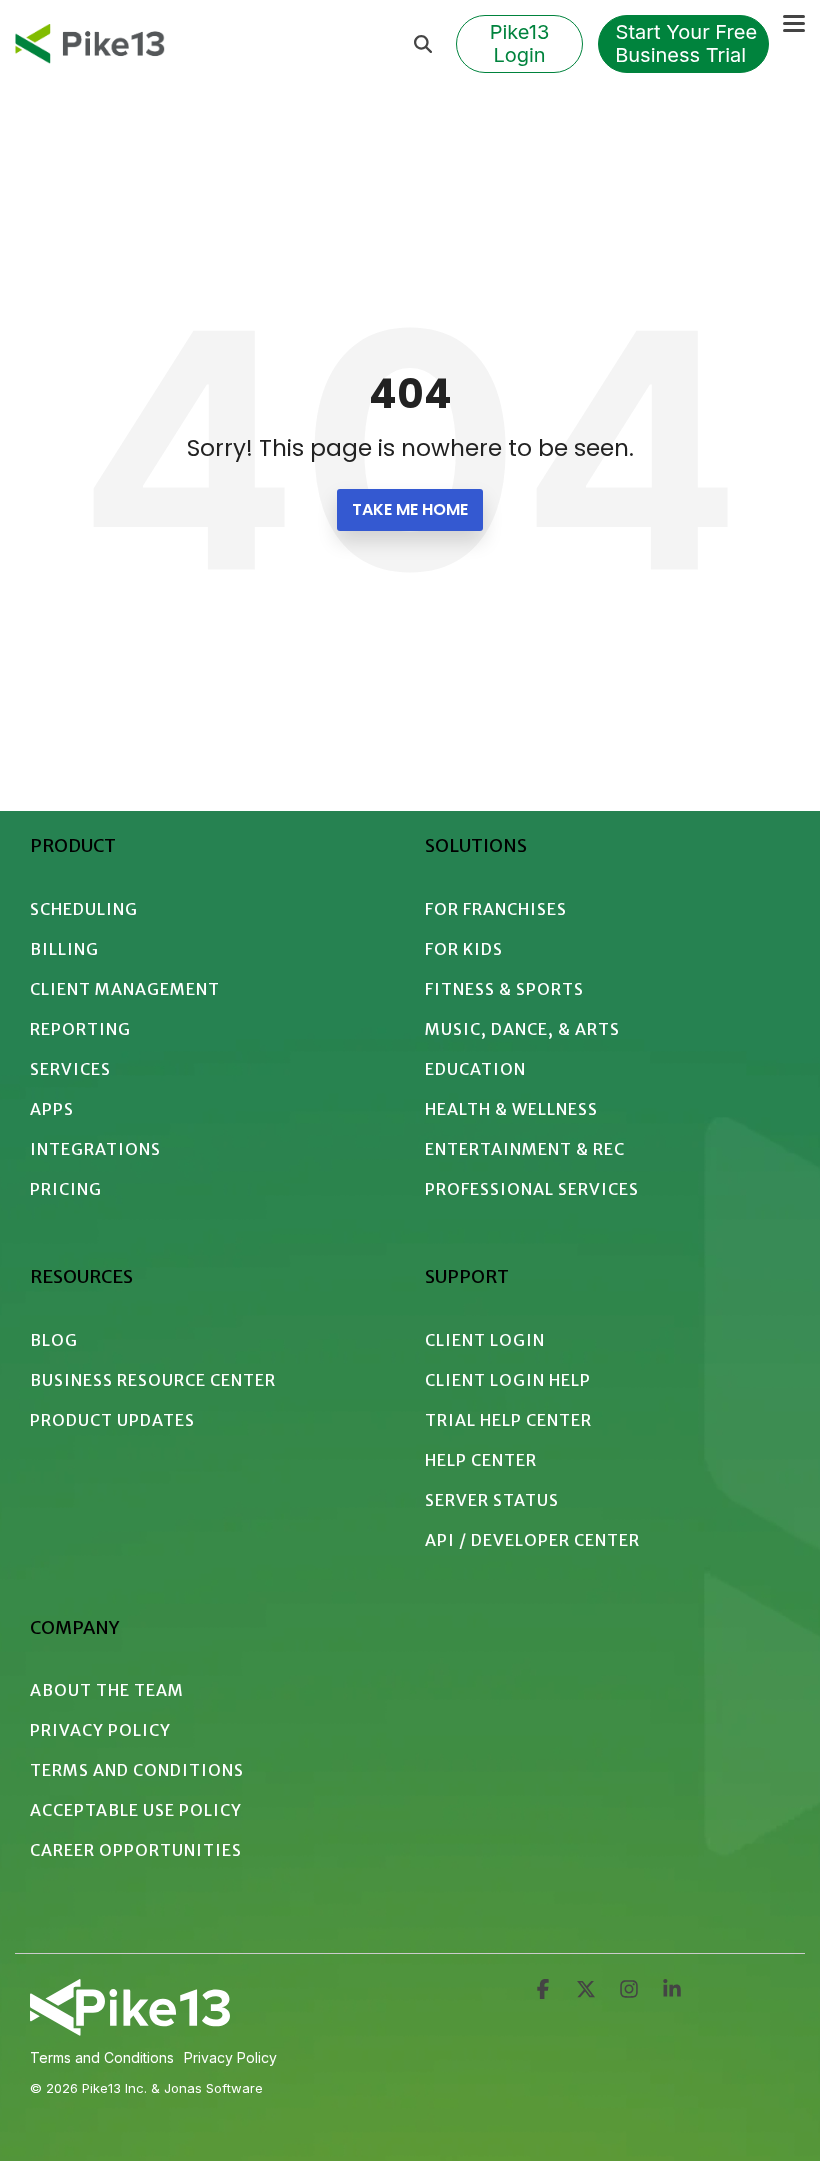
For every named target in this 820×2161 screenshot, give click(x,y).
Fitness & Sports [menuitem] (504, 989)
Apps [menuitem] (52, 1109)
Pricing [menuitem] (66, 1189)
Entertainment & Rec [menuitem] (525, 1149)
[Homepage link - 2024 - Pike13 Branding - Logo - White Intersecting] (130, 2028)
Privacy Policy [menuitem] (100, 1730)
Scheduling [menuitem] (84, 909)
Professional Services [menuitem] (532, 1189)
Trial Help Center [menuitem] (508, 1420)
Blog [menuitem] (54, 1340)
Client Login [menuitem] (485, 1340)
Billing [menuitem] (64, 949)
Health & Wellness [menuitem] (511, 1109)
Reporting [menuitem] (80, 1029)
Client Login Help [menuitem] (508, 1380)
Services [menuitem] (70, 1069)
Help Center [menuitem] (481, 1460)
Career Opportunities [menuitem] (136, 1850)
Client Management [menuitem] (125, 989)
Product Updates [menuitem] (112, 1420)
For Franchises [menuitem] (496, 909)
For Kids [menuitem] (464, 949)
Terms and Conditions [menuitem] (137, 1770)
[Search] (423, 44)
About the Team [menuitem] (107, 1690)
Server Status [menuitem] (492, 1500)
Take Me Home (410, 509)
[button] (794, 22)
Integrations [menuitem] (95, 1149)
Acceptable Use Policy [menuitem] (136, 1810)
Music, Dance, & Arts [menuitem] (522, 1029)
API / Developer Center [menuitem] (532, 1540)
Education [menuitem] (475, 1069)
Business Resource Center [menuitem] (153, 1380)
